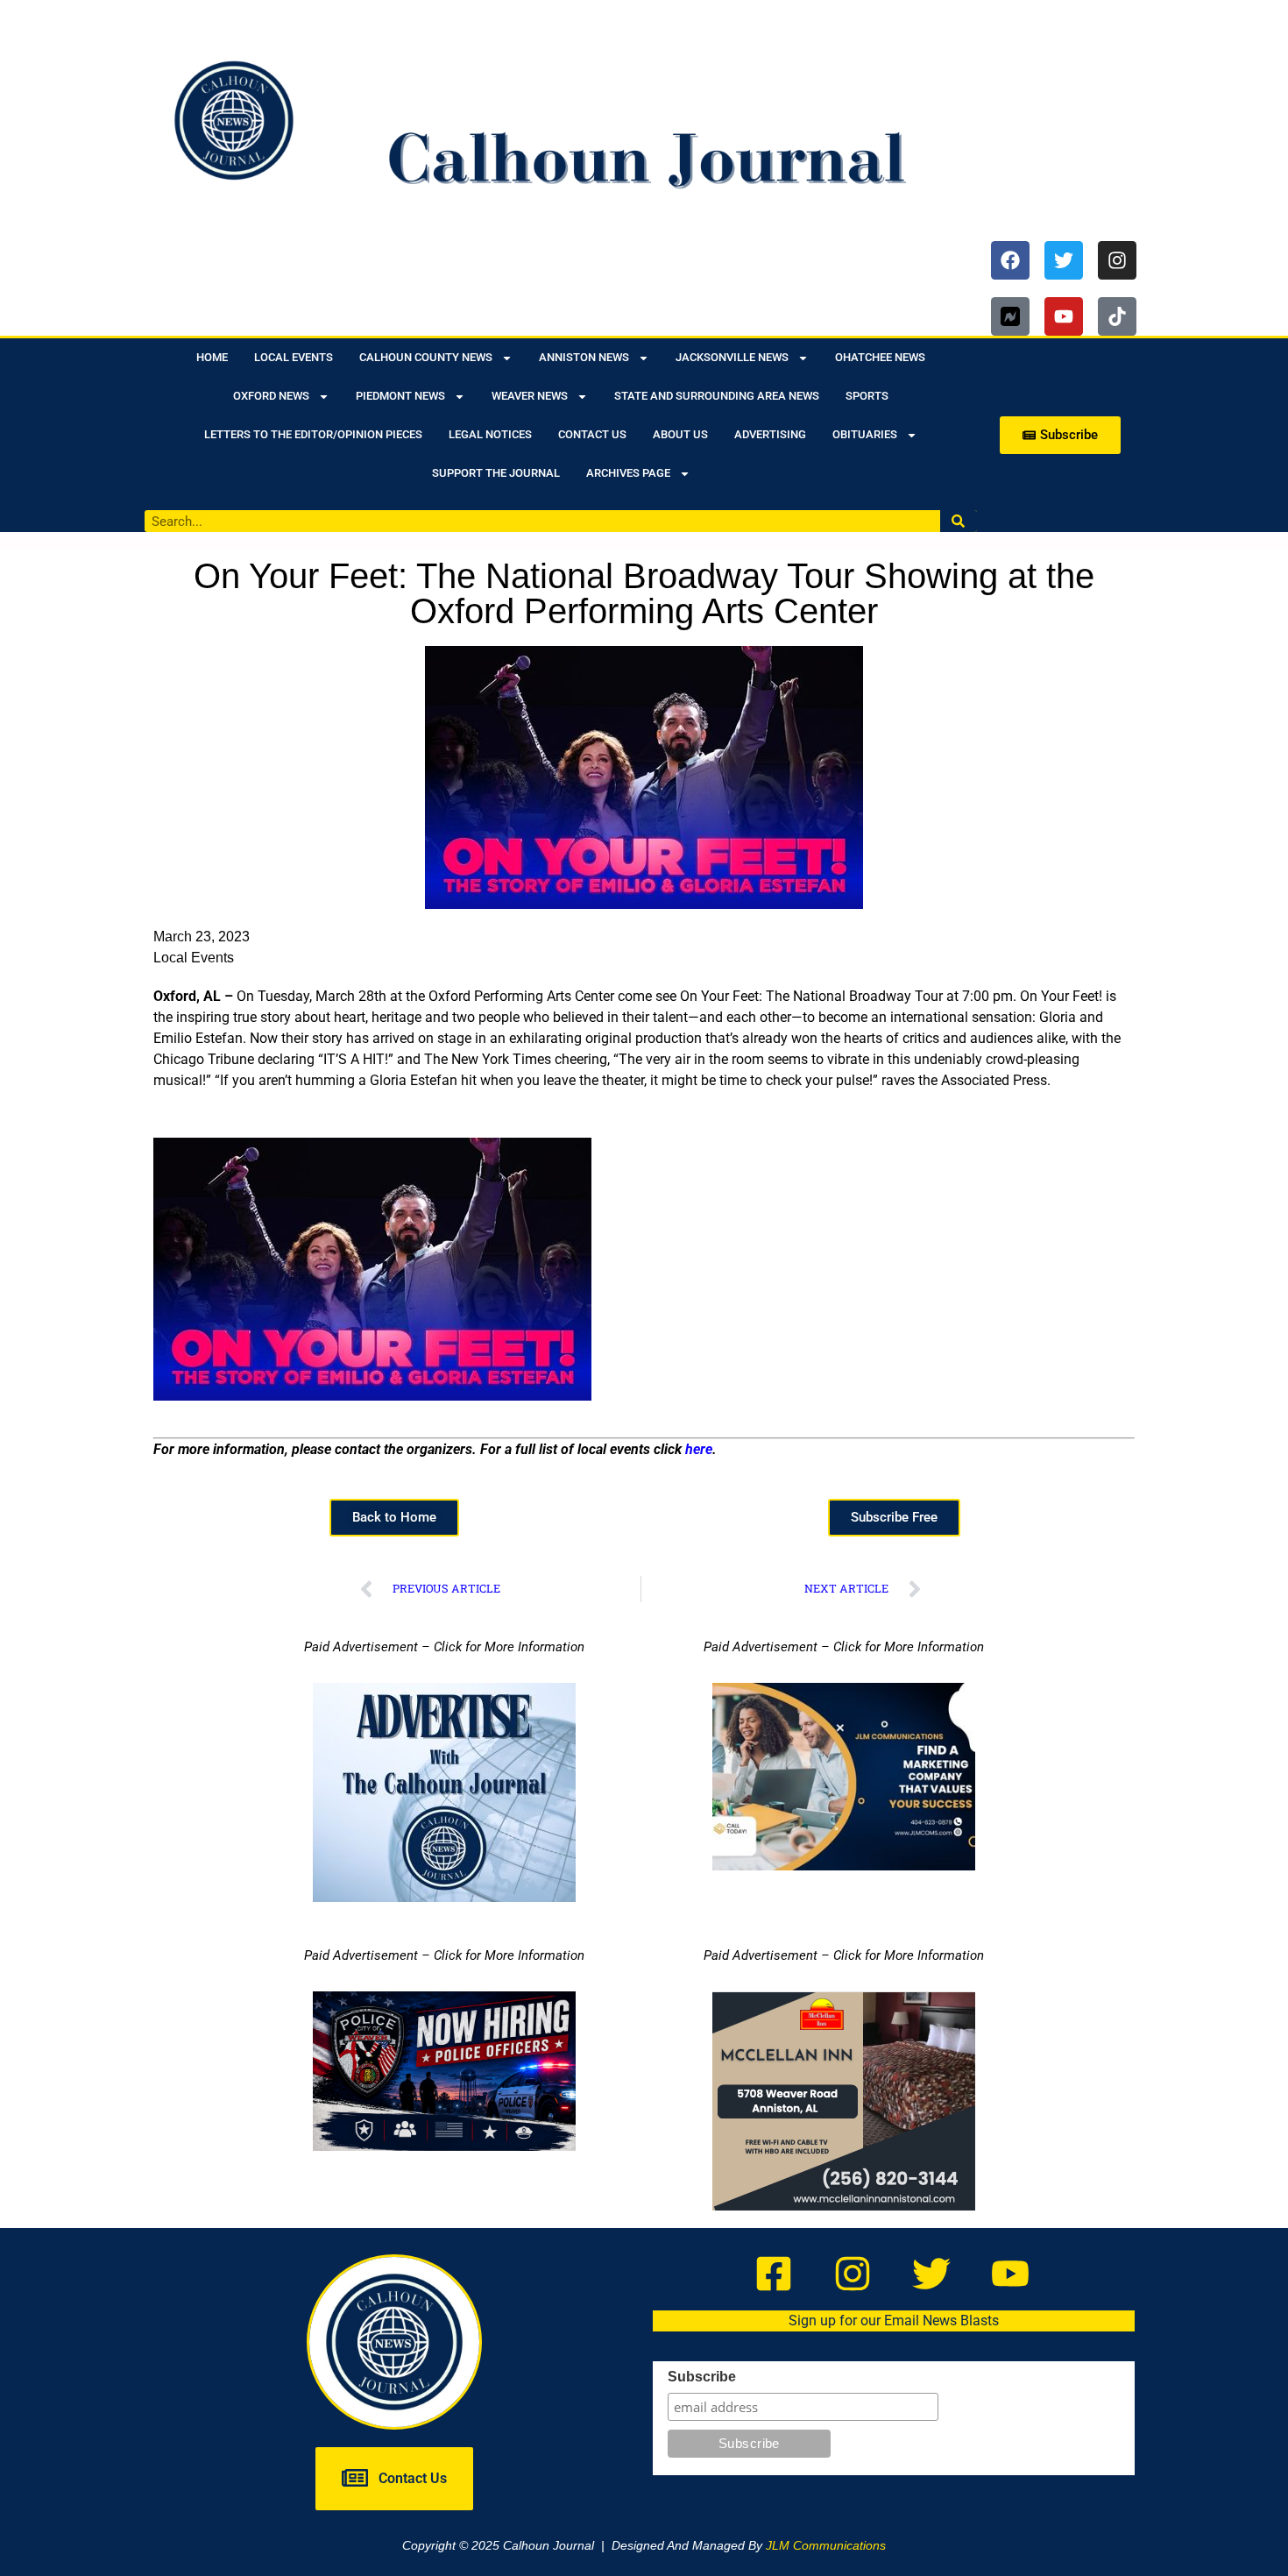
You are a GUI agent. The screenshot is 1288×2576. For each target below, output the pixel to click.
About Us (680, 434)
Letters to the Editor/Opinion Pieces (313, 434)
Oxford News (271, 396)
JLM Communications (826, 2545)
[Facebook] (1010, 260)
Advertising (770, 434)
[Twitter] (1064, 260)
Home (212, 357)
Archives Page (628, 473)
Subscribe (702, 2377)
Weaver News (530, 396)
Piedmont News (400, 396)
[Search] (959, 521)
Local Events (294, 357)
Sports (867, 396)
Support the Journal (496, 473)
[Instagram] (1117, 260)
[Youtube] (1064, 316)
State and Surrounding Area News (717, 396)
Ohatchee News (880, 357)
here (699, 1449)
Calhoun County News (426, 357)
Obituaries (865, 434)
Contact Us (592, 434)
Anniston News (584, 357)
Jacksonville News (732, 357)
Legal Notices (490, 434)
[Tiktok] (1117, 316)
